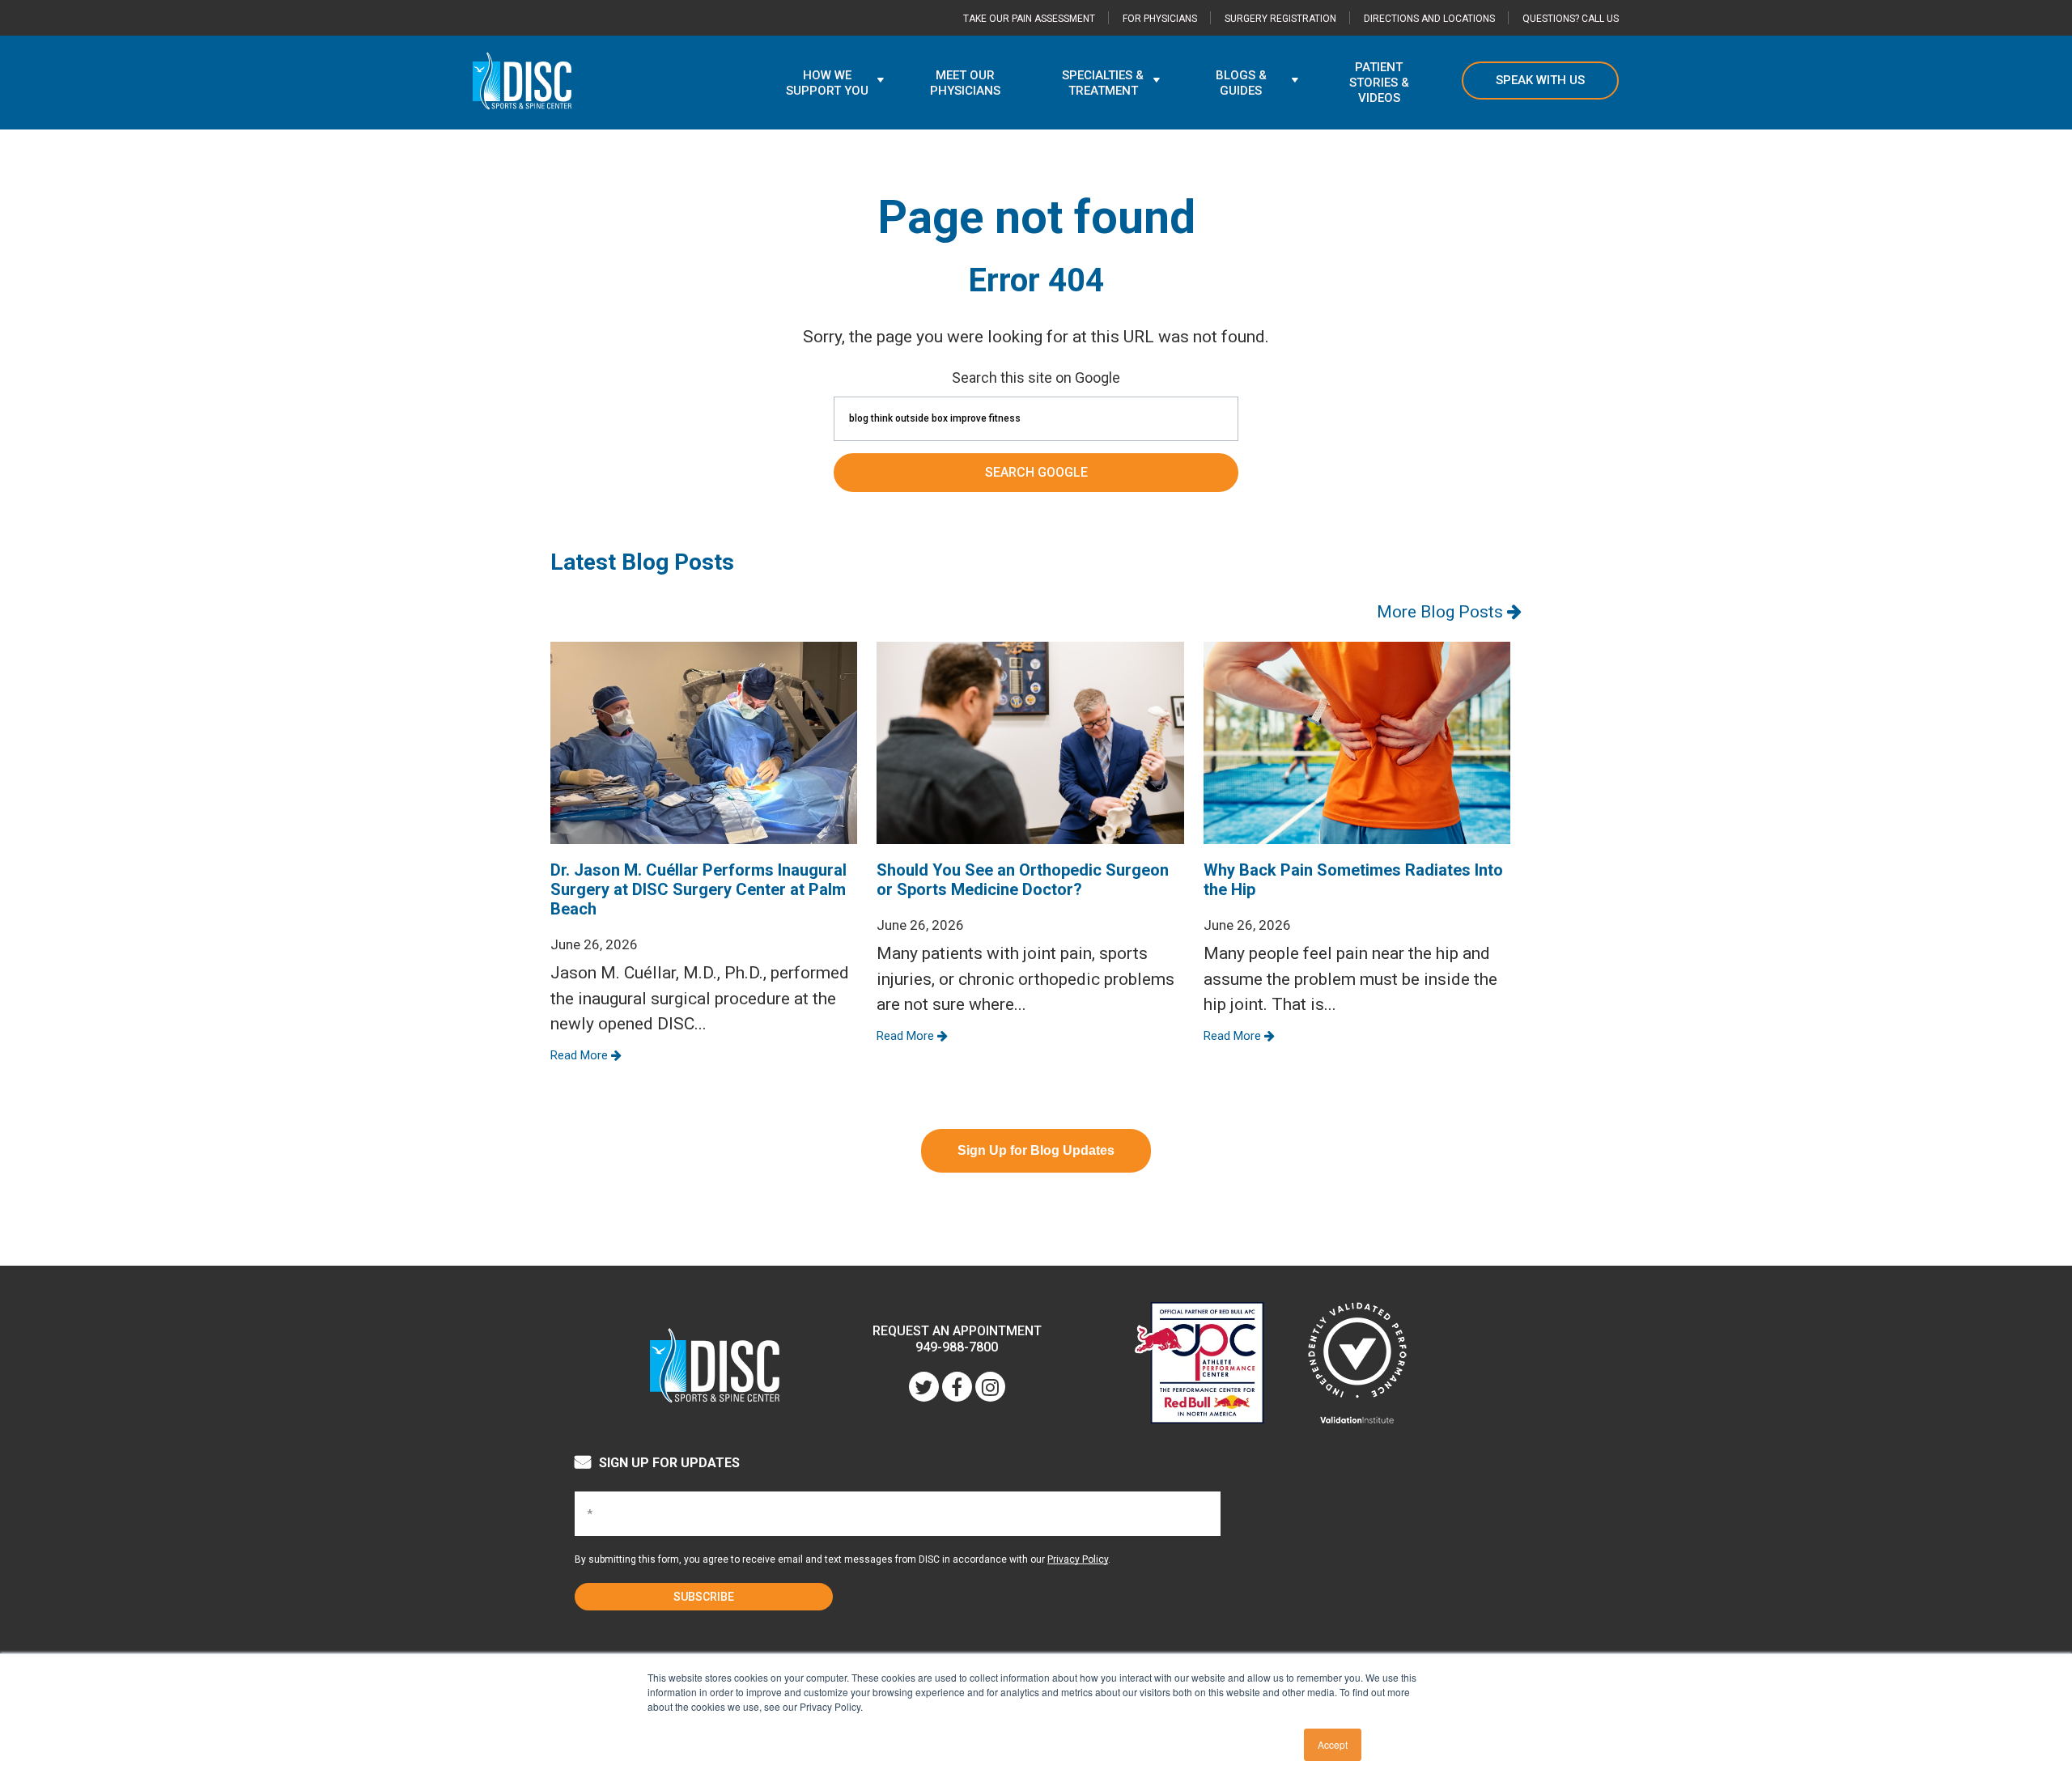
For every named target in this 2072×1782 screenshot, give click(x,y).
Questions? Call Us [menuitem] (1571, 19)
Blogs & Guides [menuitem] (1241, 83)
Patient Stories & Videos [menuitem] (1379, 83)
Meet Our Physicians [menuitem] (965, 83)
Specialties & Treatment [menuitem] (1103, 83)
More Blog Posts (1442, 612)
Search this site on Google (1036, 378)
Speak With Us (1540, 80)
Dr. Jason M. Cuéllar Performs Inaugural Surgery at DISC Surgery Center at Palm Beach (698, 889)
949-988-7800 (957, 1347)
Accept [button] (1333, 1744)
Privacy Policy (1078, 1559)
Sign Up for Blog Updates (1036, 1150)
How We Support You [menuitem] (827, 83)
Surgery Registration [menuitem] (1280, 19)
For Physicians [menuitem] (1160, 19)
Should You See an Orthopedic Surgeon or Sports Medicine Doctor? (1023, 880)
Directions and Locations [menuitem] (1429, 19)
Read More (581, 1055)
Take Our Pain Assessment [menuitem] (1029, 19)
